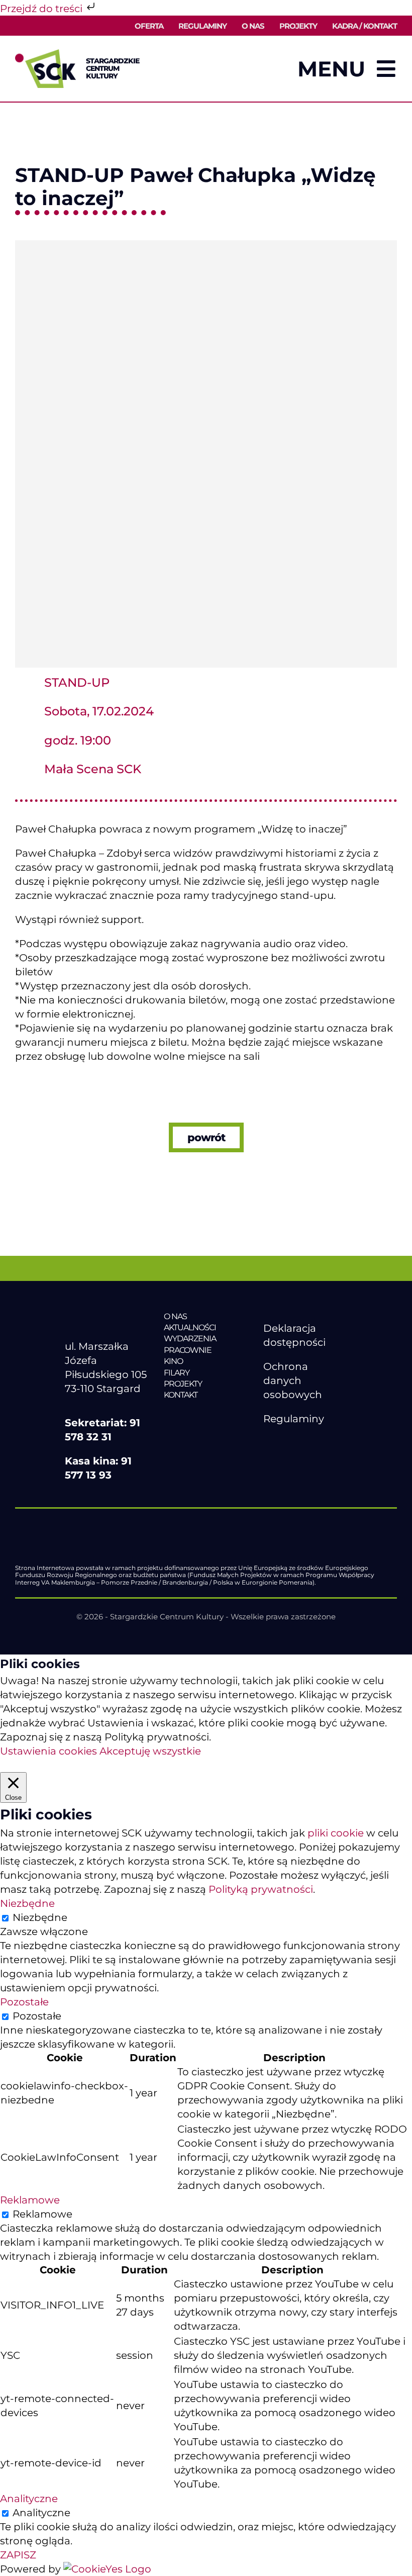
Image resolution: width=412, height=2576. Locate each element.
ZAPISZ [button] (18, 2555)
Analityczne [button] (29, 2499)
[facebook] (269, 1443)
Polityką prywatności (261, 1889)
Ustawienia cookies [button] (48, 1751)
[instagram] (311, 1443)
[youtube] (290, 1443)
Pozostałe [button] (24, 2002)
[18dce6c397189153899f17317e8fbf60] (166, 245)
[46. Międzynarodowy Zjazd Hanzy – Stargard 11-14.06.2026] (206, 1416)
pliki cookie (336, 1833)
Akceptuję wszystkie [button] (150, 1751)
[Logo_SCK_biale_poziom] (107, 1316)
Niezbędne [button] (27, 1903)
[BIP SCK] (283, 1460)
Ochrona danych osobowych (293, 1381)
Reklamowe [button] (30, 2200)
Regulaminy (294, 1419)
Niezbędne (40, 1917)
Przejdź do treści (42, 9)
